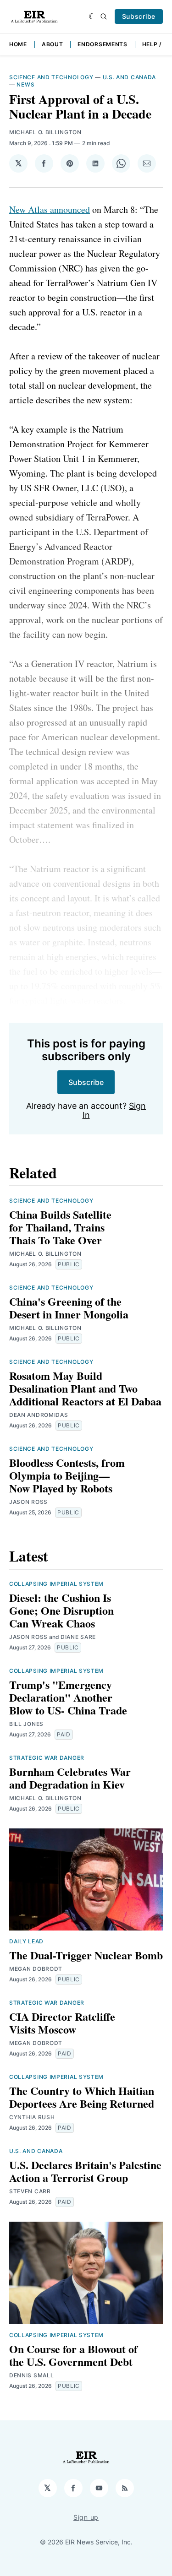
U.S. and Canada (130, 77)
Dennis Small (31, 2375)
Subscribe (139, 16)
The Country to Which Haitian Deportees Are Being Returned (82, 2097)
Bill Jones (26, 1724)
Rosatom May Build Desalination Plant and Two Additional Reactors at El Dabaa (85, 1388)
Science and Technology (51, 77)
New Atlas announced (50, 209)
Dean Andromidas (39, 1415)
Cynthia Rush (32, 2117)
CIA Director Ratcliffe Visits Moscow (62, 2023)
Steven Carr (30, 2191)
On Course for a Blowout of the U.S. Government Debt (73, 2355)
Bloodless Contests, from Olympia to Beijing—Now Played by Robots (67, 1475)
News (25, 84)
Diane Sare (78, 1637)
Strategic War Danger (47, 1758)
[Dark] (92, 16)
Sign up (86, 2517)
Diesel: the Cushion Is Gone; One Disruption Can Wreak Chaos (61, 1610)
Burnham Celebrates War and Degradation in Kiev (70, 1778)
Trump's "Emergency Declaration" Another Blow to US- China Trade (68, 1697)
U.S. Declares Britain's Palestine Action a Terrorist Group (85, 2171)
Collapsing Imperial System (56, 1584)
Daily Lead (26, 1941)
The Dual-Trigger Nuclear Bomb (86, 1955)
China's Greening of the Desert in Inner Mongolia (69, 1308)
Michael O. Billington (45, 132)
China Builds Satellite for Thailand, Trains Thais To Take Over (60, 1227)
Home (18, 44)
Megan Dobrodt (36, 1969)
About (53, 44)
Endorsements (102, 44)
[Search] (104, 16)
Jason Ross (28, 1502)
